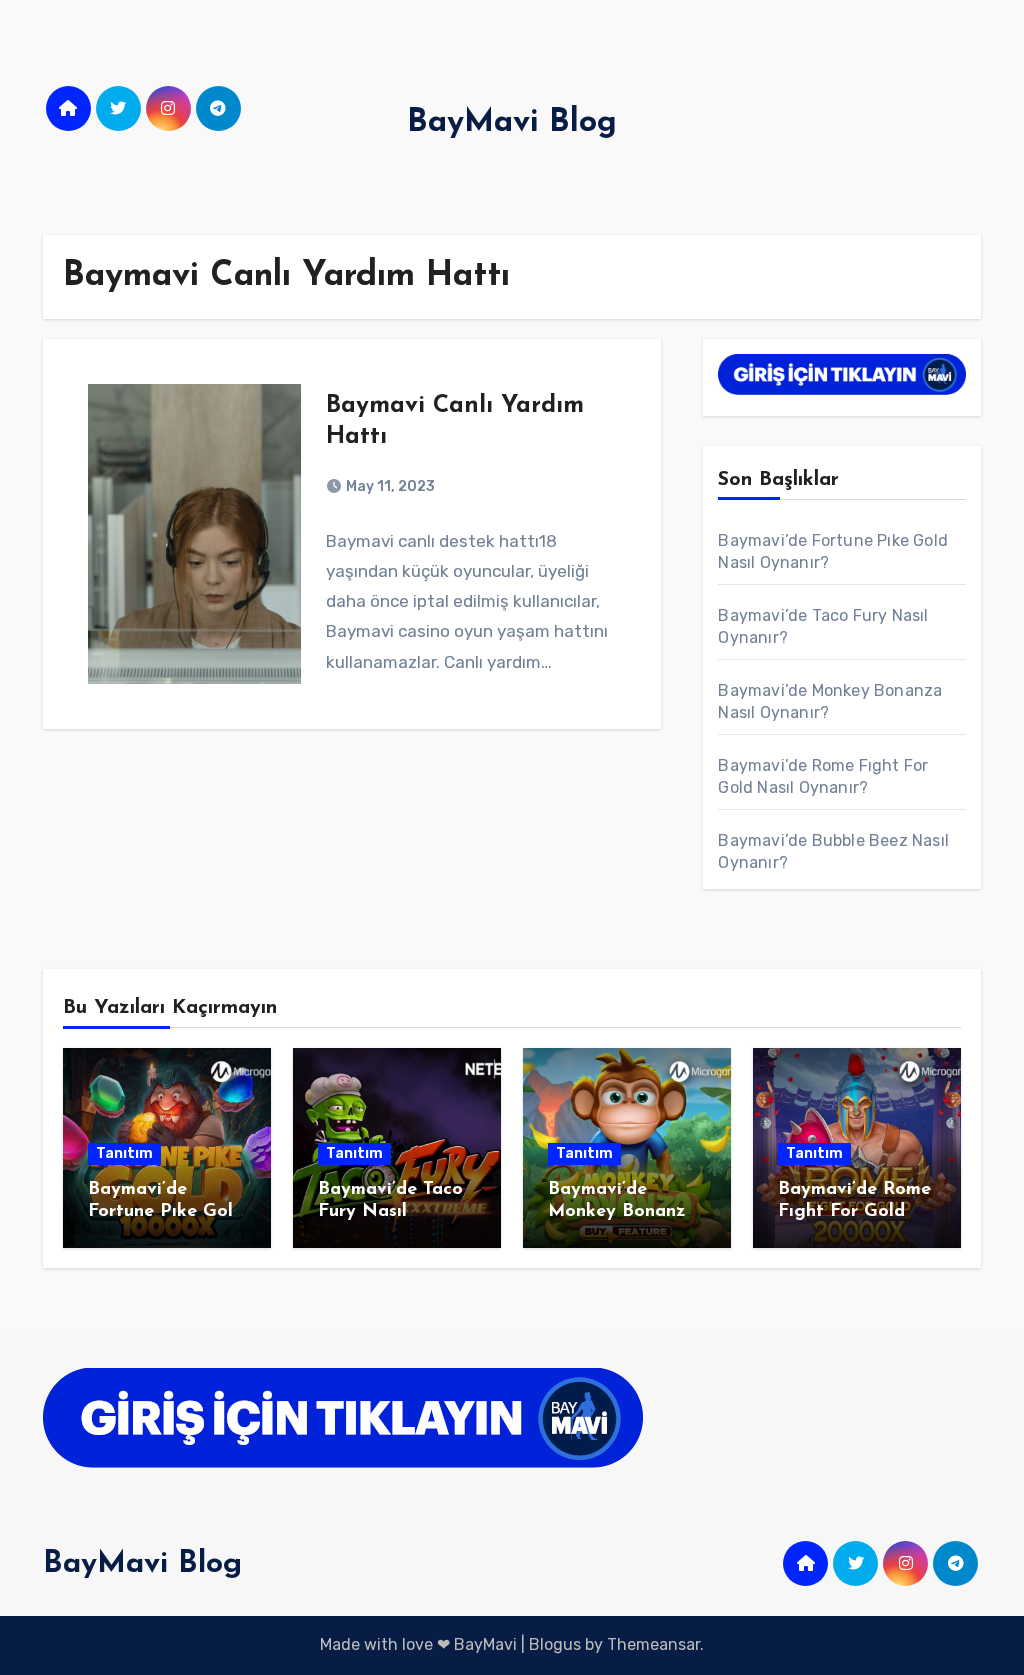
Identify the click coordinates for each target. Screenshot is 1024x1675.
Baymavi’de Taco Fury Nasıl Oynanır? (390, 1211)
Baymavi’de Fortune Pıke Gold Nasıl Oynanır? (166, 1211)
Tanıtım (124, 1153)
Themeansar (653, 1644)
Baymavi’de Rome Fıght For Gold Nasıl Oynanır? (854, 1211)
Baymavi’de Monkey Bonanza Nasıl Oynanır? (622, 1211)
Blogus (555, 1644)
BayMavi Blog (512, 123)
